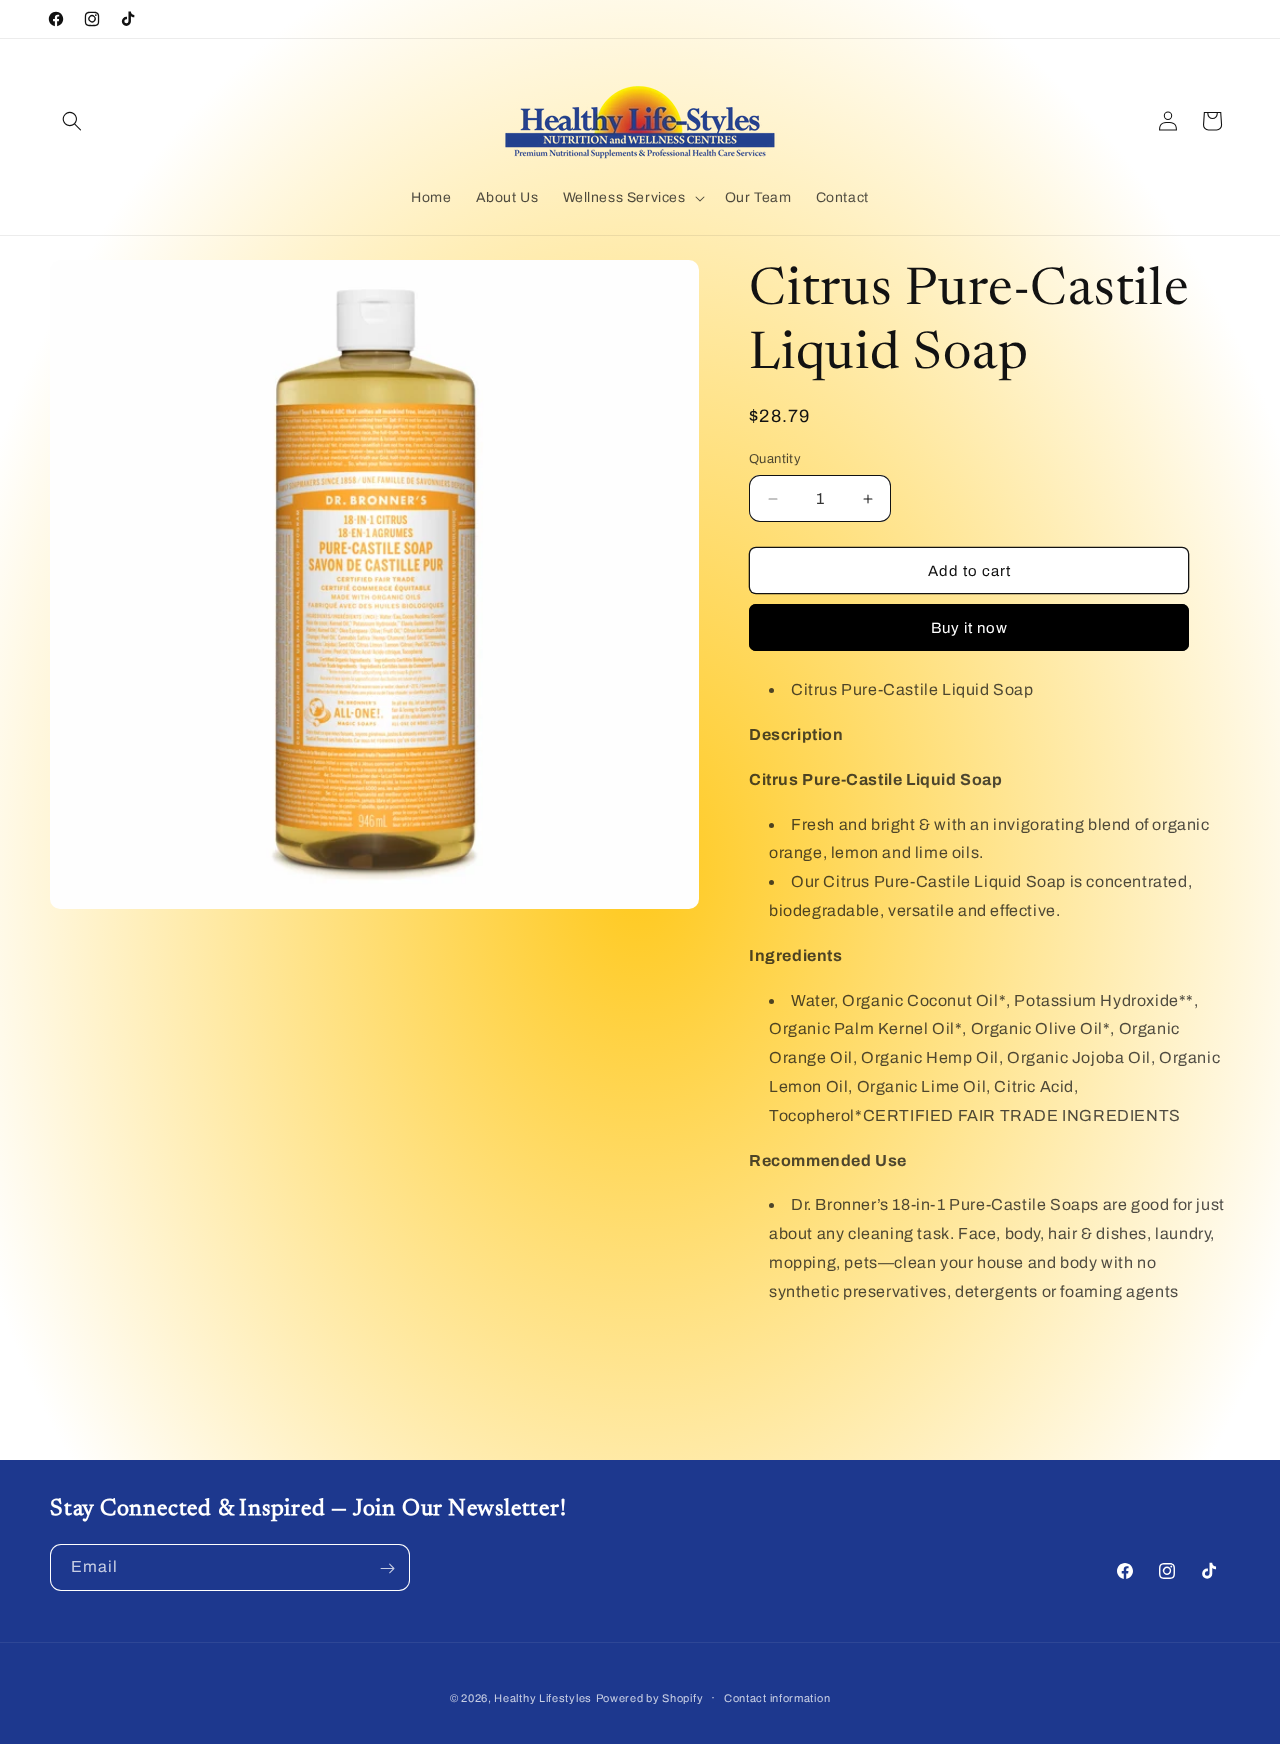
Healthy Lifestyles (543, 1698)
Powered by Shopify (650, 1698)
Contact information (777, 1697)
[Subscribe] (387, 1568)
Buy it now (969, 628)
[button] (72, 121)
